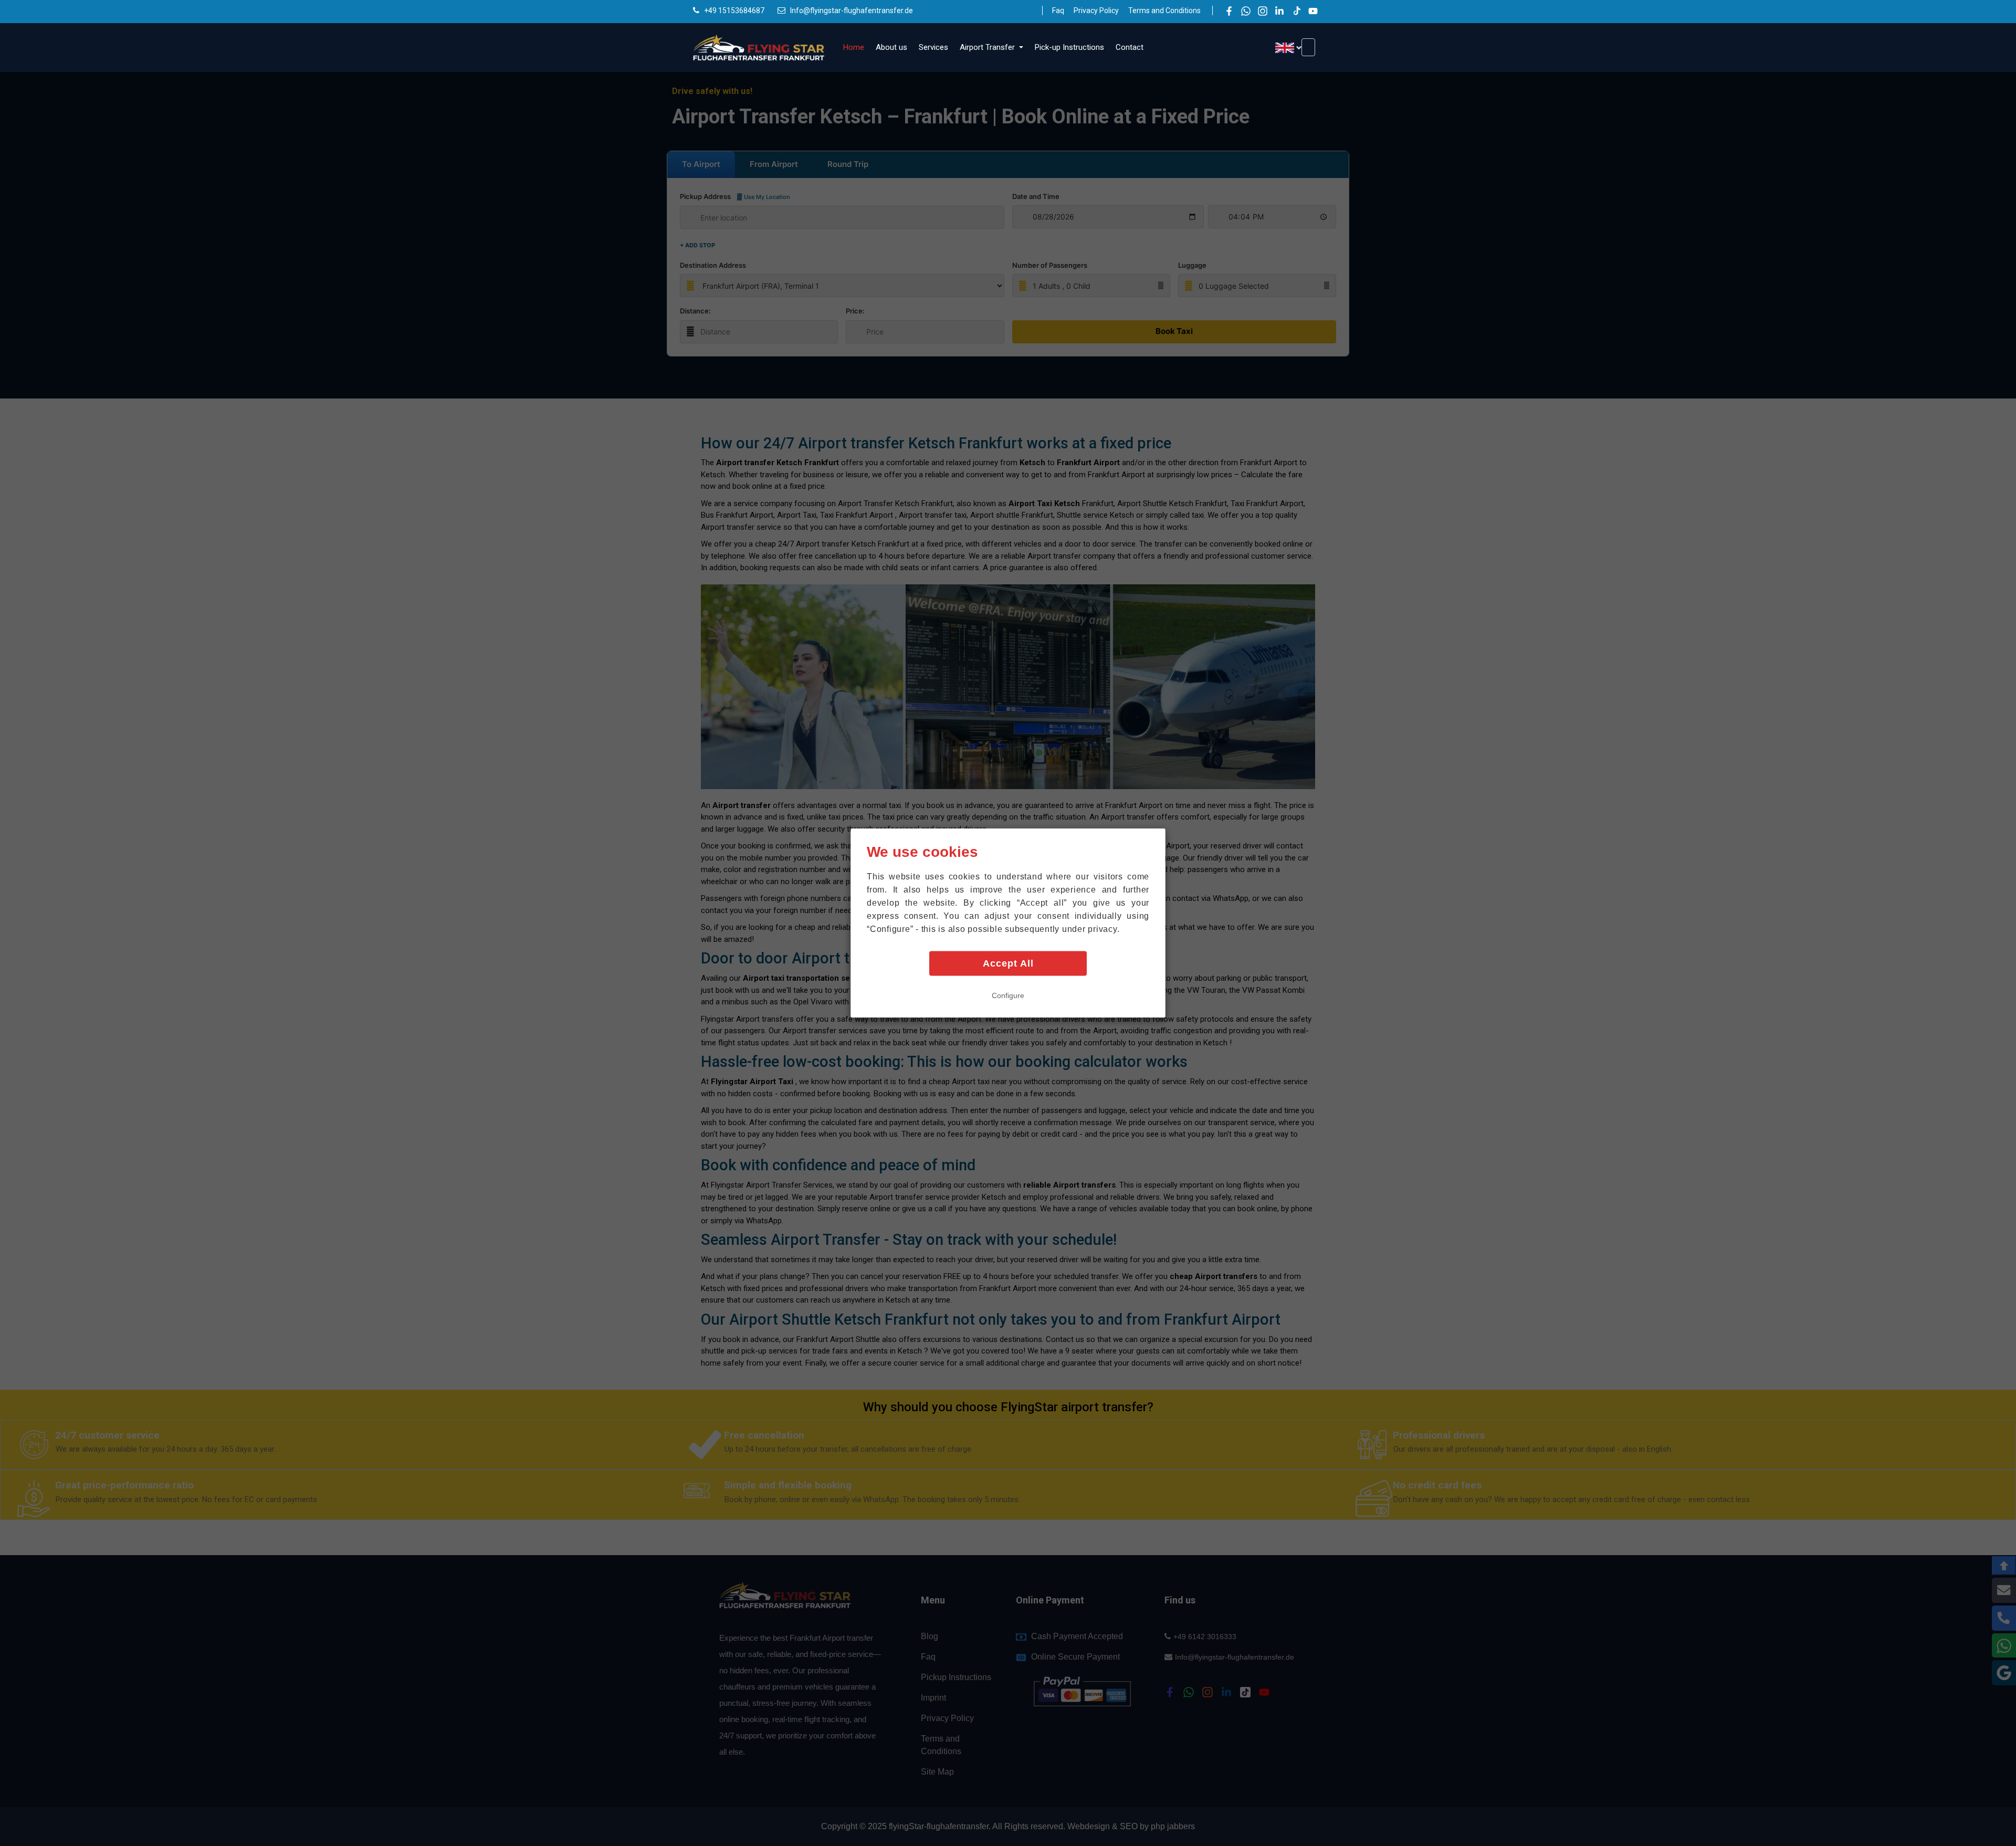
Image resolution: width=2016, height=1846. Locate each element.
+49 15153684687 (734, 11)
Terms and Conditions (1164, 11)
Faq (1058, 11)
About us (891, 47)
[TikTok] (1296, 11)
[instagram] (1263, 11)
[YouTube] (1313, 11)
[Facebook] (1229, 11)
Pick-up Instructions (1069, 47)
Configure (1008, 995)
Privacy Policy (1096, 11)
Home (854, 47)
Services (933, 47)
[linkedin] (1279, 11)
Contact (1130, 47)
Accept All (1008, 963)
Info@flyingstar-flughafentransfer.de (852, 11)
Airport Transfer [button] (988, 47)
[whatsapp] (1246, 11)
